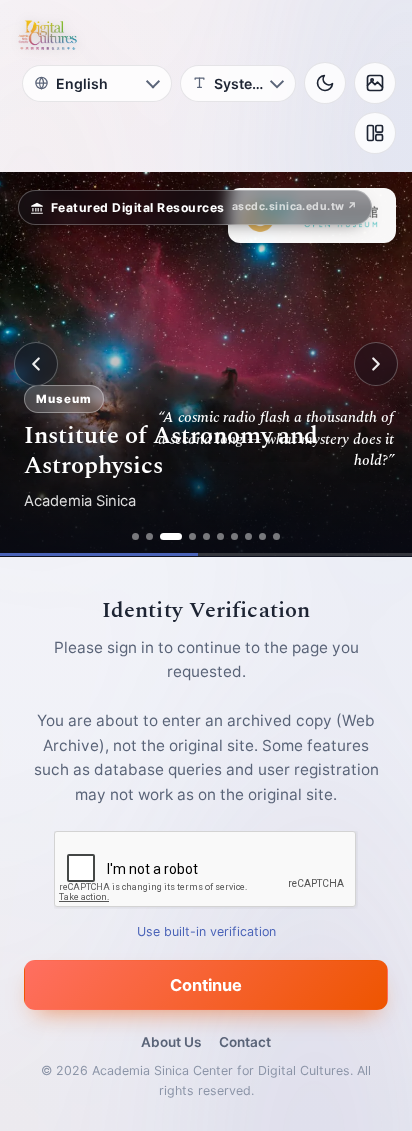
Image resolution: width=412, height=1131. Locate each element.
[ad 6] (220, 536)
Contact (245, 1042)
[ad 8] (248, 536)
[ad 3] (171, 536)
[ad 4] (192, 536)
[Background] (375, 83)
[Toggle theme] (325, 83)
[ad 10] (276, 536)
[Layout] (375, 133)
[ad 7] (234, 536)
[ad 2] (149, 536)
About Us (171, 1042)
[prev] (36, 364)
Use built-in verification (206, 931)
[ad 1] (135, 536)
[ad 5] (206, 536)
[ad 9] (262, 536)
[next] (376, 364)
